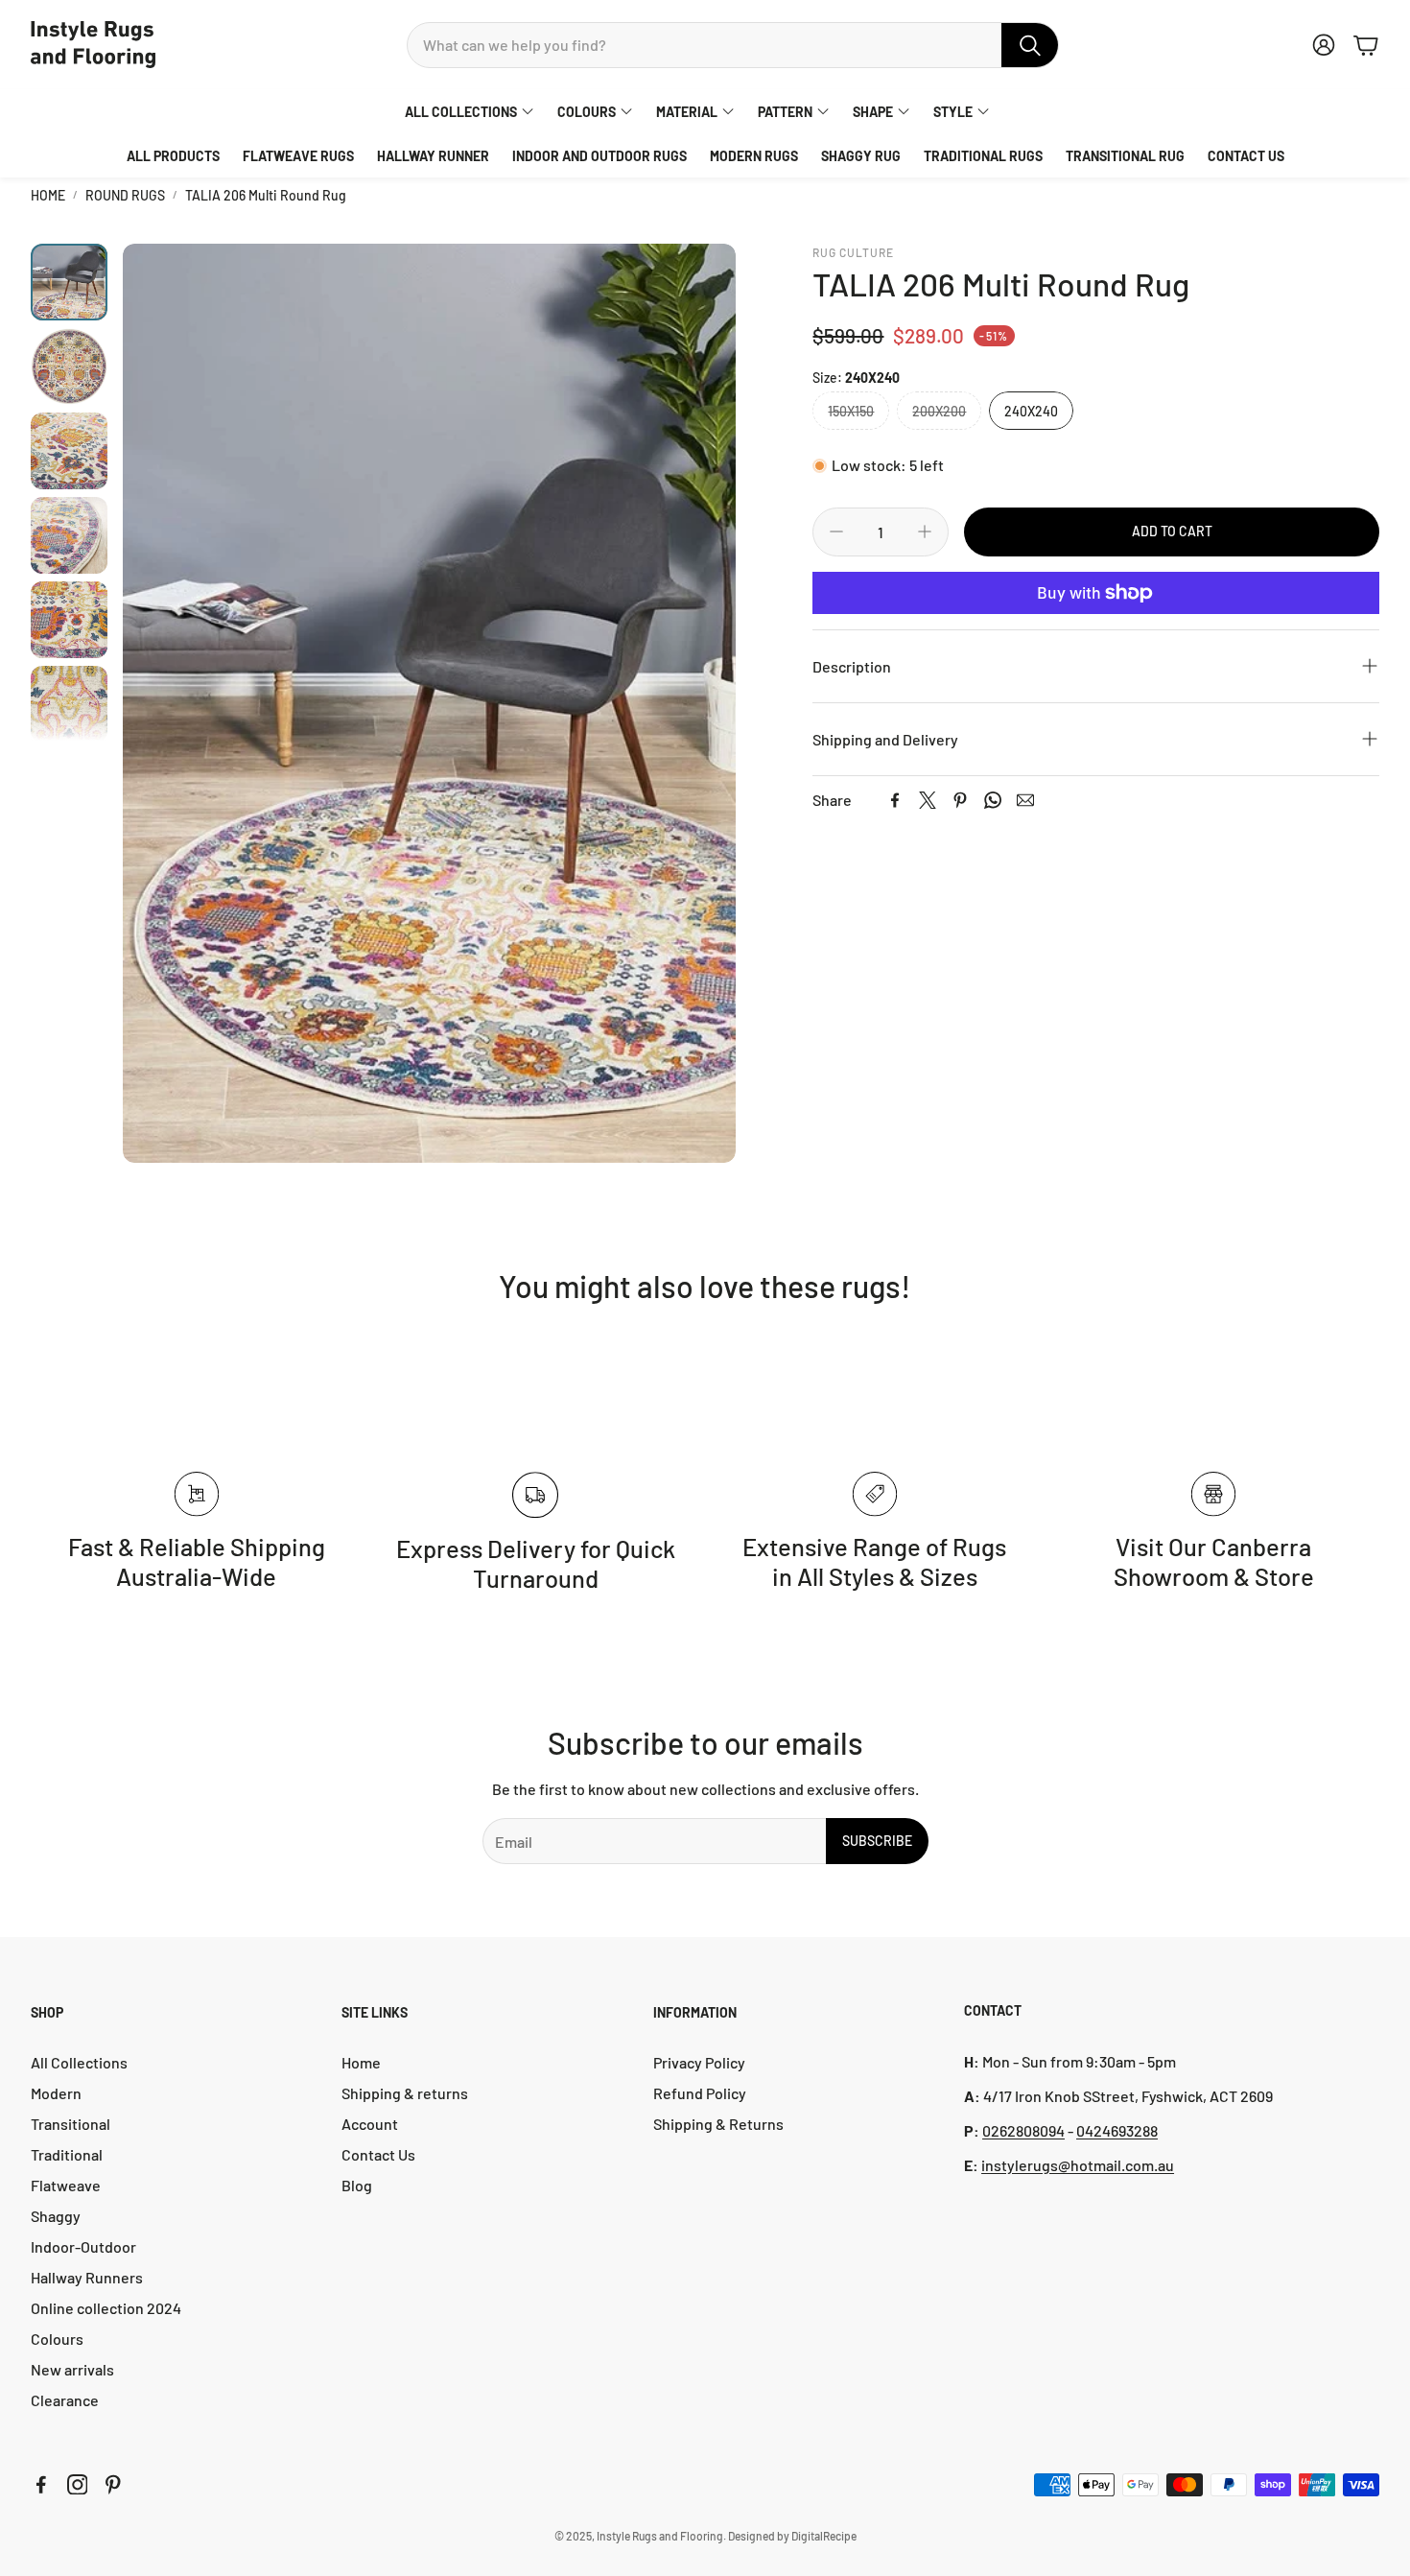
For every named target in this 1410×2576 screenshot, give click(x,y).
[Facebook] (895, 800)
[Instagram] (78, 2485)
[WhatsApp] (993, 800)
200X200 (939, 411)
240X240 (1031, 411)
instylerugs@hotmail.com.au (1078, 2165)
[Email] (1025, 800)
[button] (733, 45)
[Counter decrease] (836, 532)
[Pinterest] (960, 800)
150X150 (851, 411)
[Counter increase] (925, 532)
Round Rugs (125, 195)
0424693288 (1117, 2130)
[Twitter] (928, 800)
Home (48, 195)
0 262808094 (1023, 2130)
